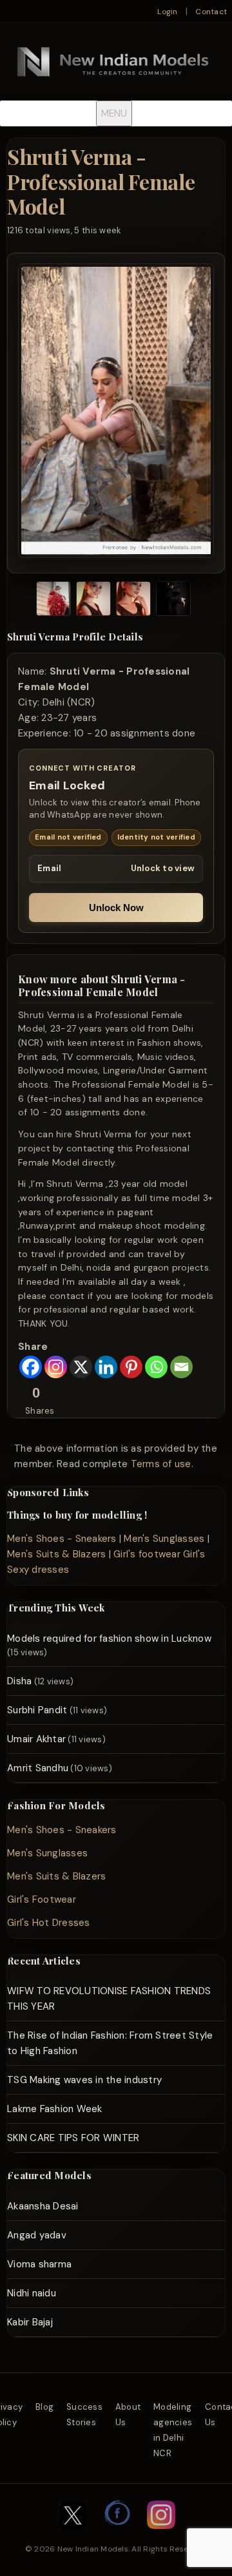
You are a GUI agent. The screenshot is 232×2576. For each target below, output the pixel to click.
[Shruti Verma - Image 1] (53, 601)
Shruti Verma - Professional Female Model (101, 181)
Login (167, 12)
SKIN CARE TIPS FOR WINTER (73, 2138)
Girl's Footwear (42, 1899)
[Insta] (161, 2535)
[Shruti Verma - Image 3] (133, 601)
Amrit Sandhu (38, 1768)
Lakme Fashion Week (55, 2109)
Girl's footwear (147, 1554)
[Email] (181, 1367)
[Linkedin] (106, 1367)
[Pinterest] (131, 1367)
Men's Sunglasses (164, 1539)
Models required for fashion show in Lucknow (109, 1639)
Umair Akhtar (36, 1739)
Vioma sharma (39, 2264)
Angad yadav (37, 2235)
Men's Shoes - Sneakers (62, 1539)
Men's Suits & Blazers (56, 1554)
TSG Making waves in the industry (84, 2080)
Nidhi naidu (32, 2293)
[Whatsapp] (156, 1367)
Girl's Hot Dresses (49, 1923)
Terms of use (161, 1464)
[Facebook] (31, 1367)
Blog (44, 2407)
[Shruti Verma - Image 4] (173, 601)
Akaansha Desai (43, 2206)
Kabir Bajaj (30, 2322)
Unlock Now (116, 908)
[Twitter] (73, 2535)
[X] (81, 1367)
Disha (19, 1681)
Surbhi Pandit (37, 1710)
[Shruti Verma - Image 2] (93, 601)
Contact (211, 12)
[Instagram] (56, 1367)
